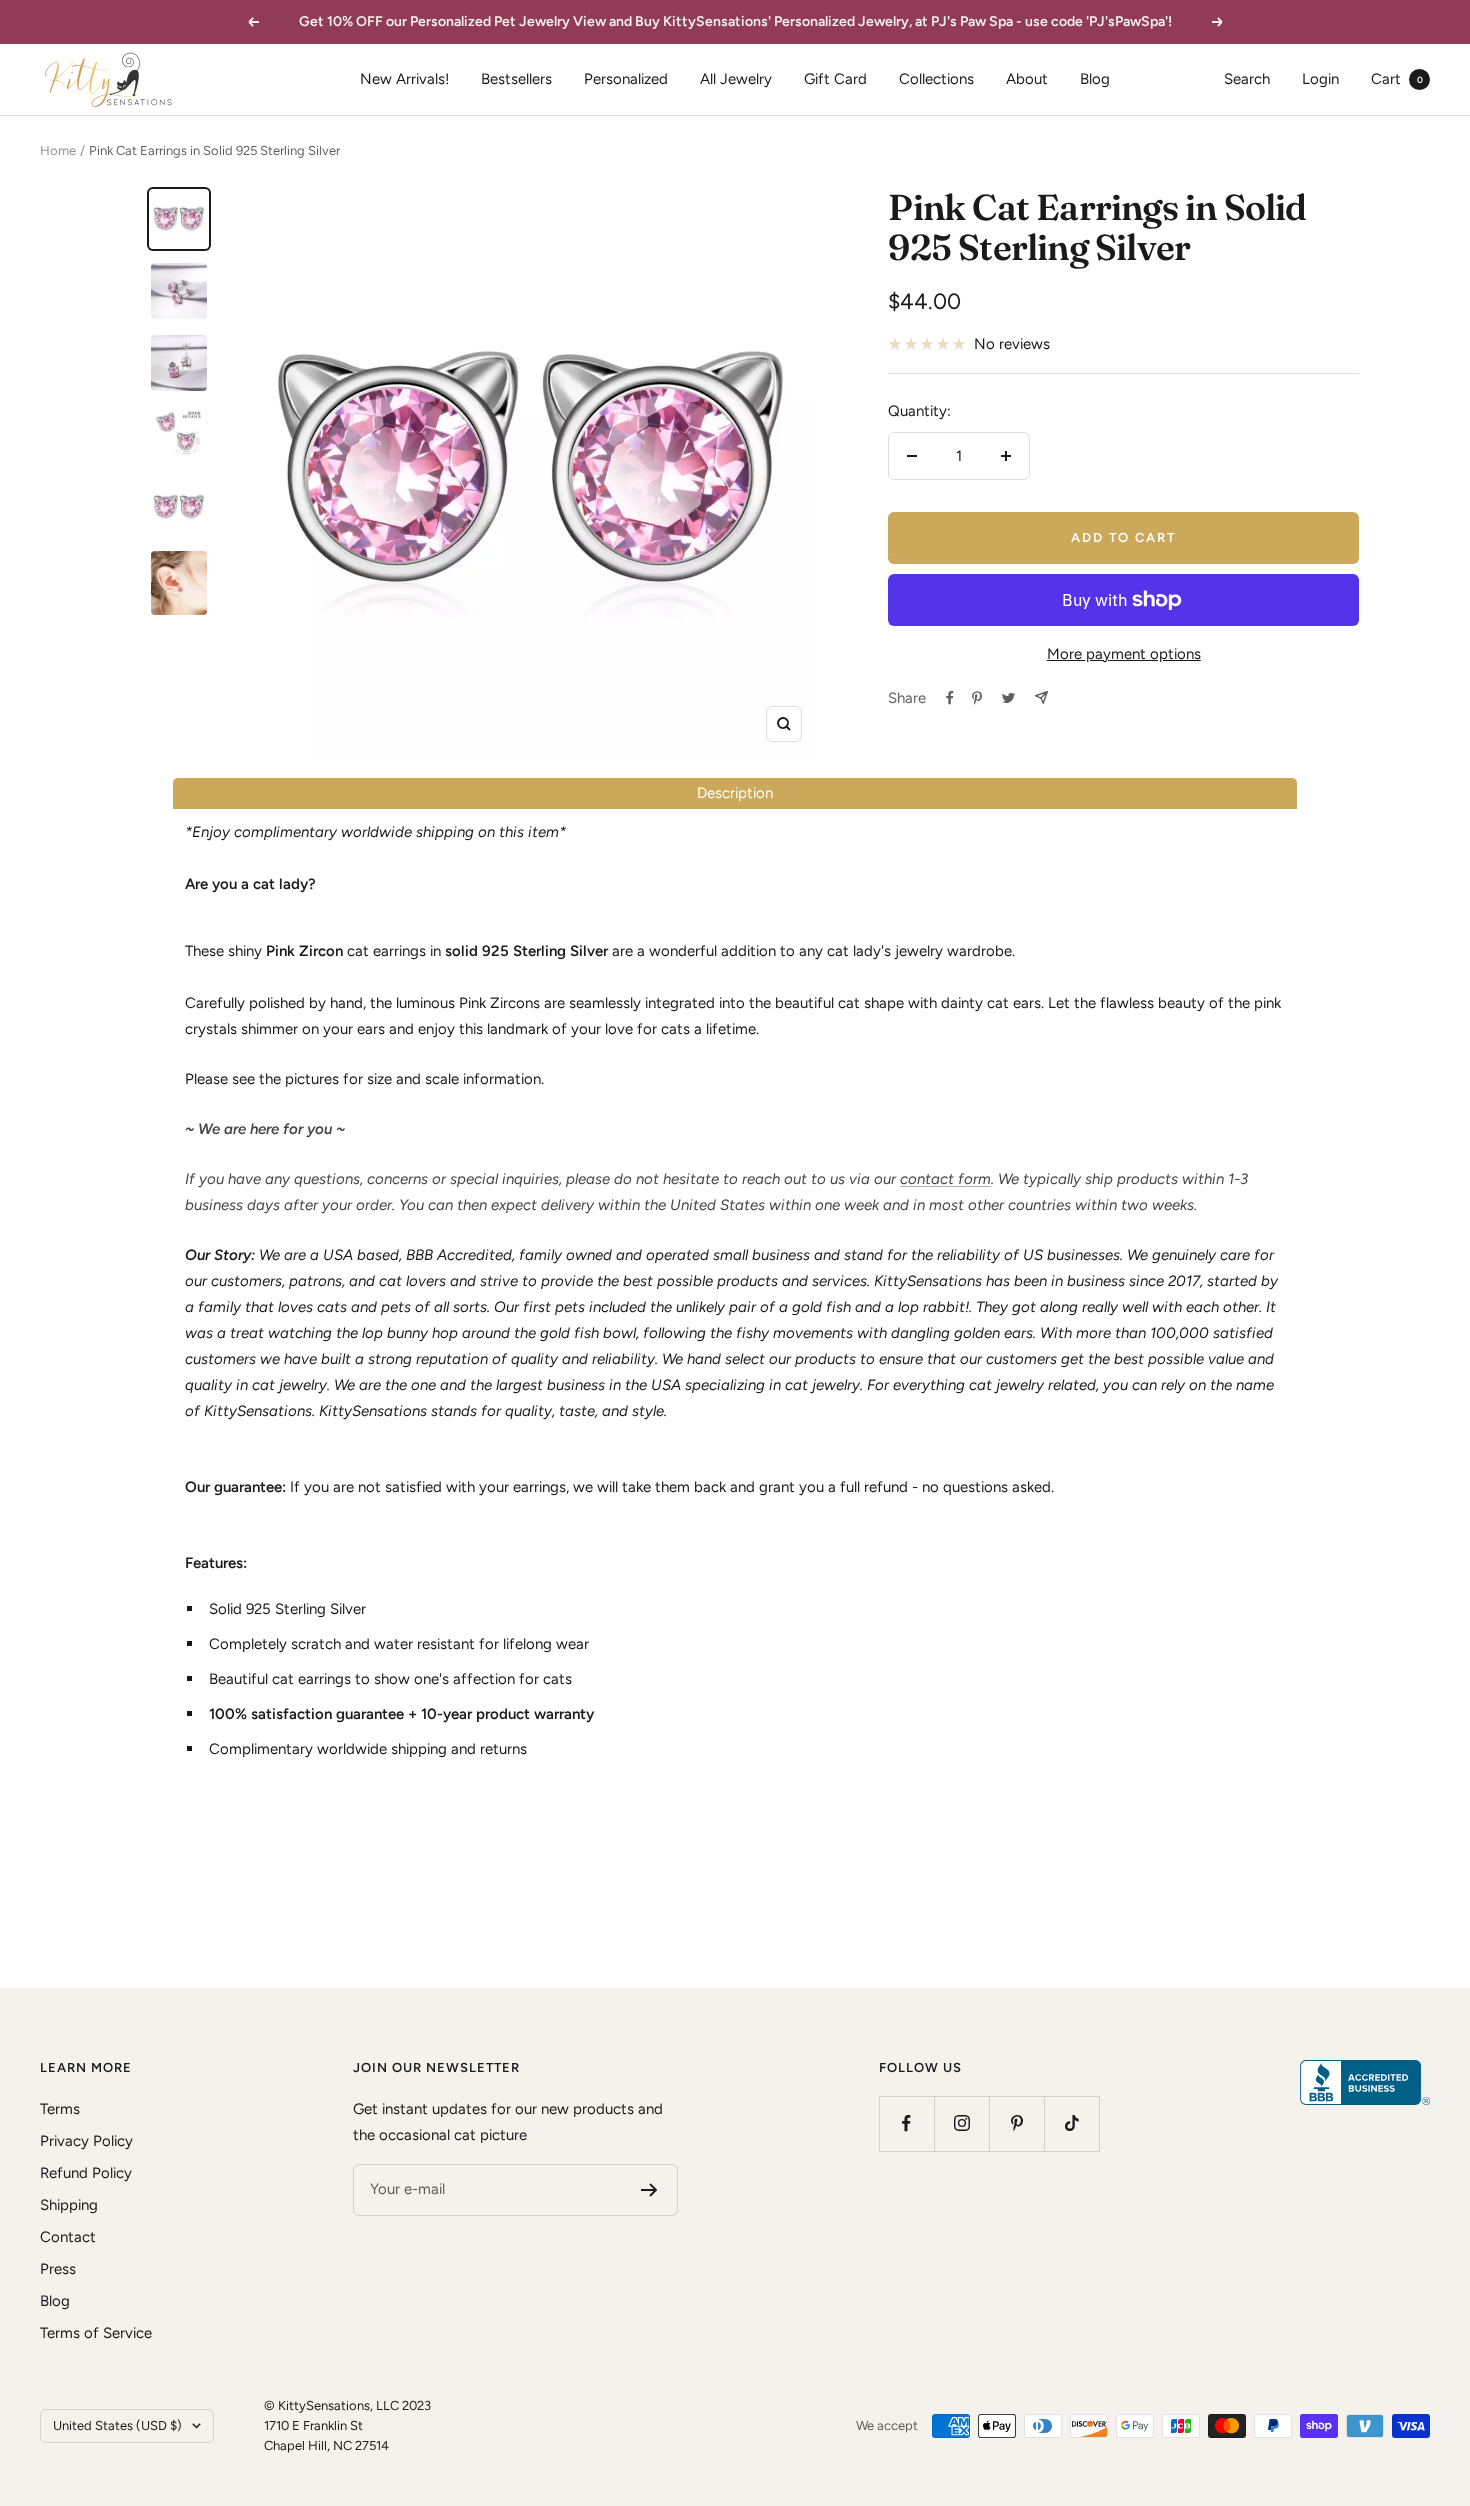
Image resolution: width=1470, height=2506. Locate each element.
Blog (1095, 79)
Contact (68, 2237)
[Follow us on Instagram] (961, 2123)
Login (1320, 79)
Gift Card (835, 79)
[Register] (649, 2190)
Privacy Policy (86, 2141)
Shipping (69, 2205)
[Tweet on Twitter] (1008, 698)
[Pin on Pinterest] (977, 698)
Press (58, 2269)
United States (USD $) (117, 2425)
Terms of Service (96, 2333)
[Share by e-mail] (1041, 697)
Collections (936, 79)
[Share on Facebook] (950, 698)
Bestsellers (516, 79)
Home (58, 150)
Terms (60, 2109)
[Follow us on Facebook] (906, 2123)
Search (1247, 79)
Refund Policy (86, 2173)
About (1027, 79)
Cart (1397, 79)
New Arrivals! (404, 79)
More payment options (1124, 654)
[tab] (735, 793)
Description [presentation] (735, 793)
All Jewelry (736, 79)
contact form (945, 1179)
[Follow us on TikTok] (1071, 2123)
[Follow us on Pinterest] (1016, 2123)
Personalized (626, 79)
